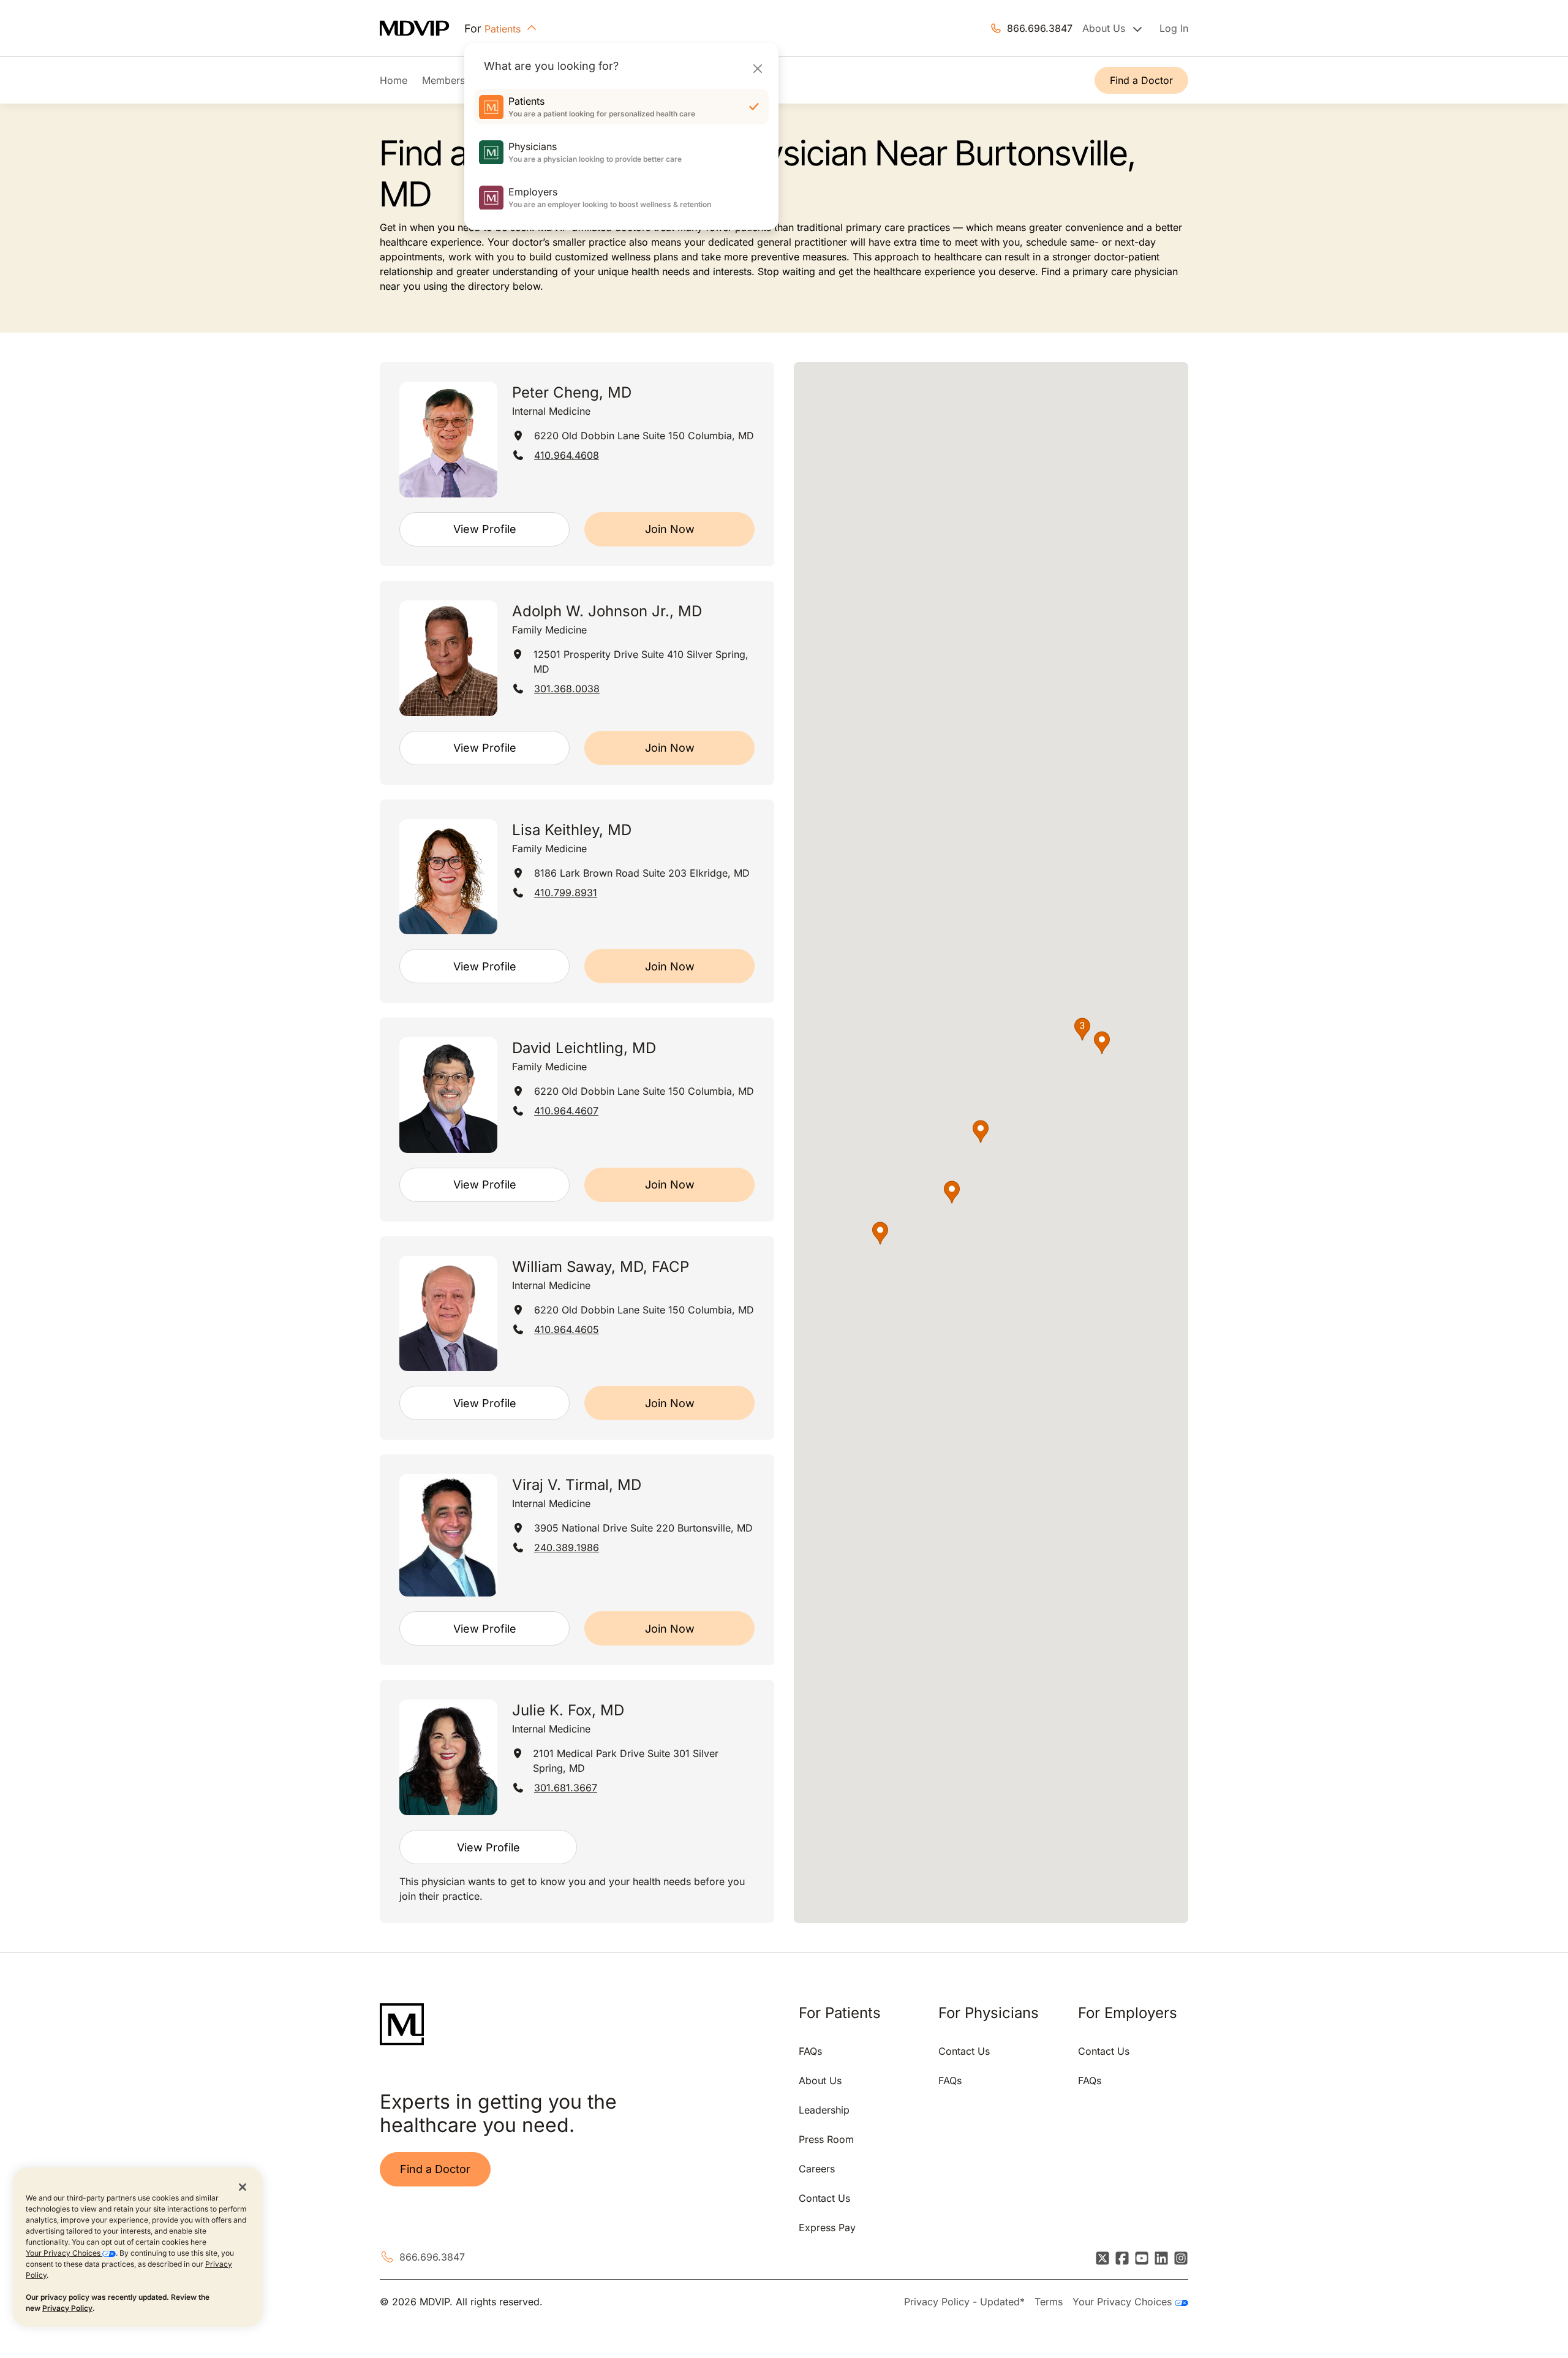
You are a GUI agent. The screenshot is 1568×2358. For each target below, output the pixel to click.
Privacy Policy (67, 2308)
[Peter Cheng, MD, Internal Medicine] (448, 440)
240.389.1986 (567, 1547)
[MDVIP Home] (422, 28)
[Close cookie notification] (243, 2186)
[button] (952, 1192)
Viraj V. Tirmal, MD (577, 1485)
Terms (1049, 2302)
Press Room (826, 2139)
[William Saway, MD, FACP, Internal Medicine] (448, 1314)
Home (394, 80)
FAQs (810, 2051)
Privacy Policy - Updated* (964, 2302)
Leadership (824, 2110)
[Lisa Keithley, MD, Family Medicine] (448, 877)
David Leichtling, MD (584, 1048)
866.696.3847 (1040, 28)
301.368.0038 (567, 689)
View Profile (485, 529)
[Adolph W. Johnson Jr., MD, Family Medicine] (448, 658)
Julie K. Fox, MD (568, 1710)
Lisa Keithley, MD (572, 830)
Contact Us (824, 2198)
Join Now (670, 529)
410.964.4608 (567, 455)
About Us (820, 2080)
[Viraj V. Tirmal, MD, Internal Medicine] (448, 1535)
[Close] (757, 68)
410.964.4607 (566, 1111)
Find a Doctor (1141, 80)
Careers (817, 2169)
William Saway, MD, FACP (601, 1267)
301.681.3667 (566, 1788)
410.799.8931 (566, 893)
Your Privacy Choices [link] (1124, 2302)
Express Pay (827, 2228)
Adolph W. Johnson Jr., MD (607, 611)
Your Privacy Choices (64, 2253)
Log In (1174, 28)
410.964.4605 (567, 1329)
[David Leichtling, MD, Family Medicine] (448, 1095)
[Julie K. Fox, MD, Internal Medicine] (448, 1757)
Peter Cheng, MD (572, 392)
